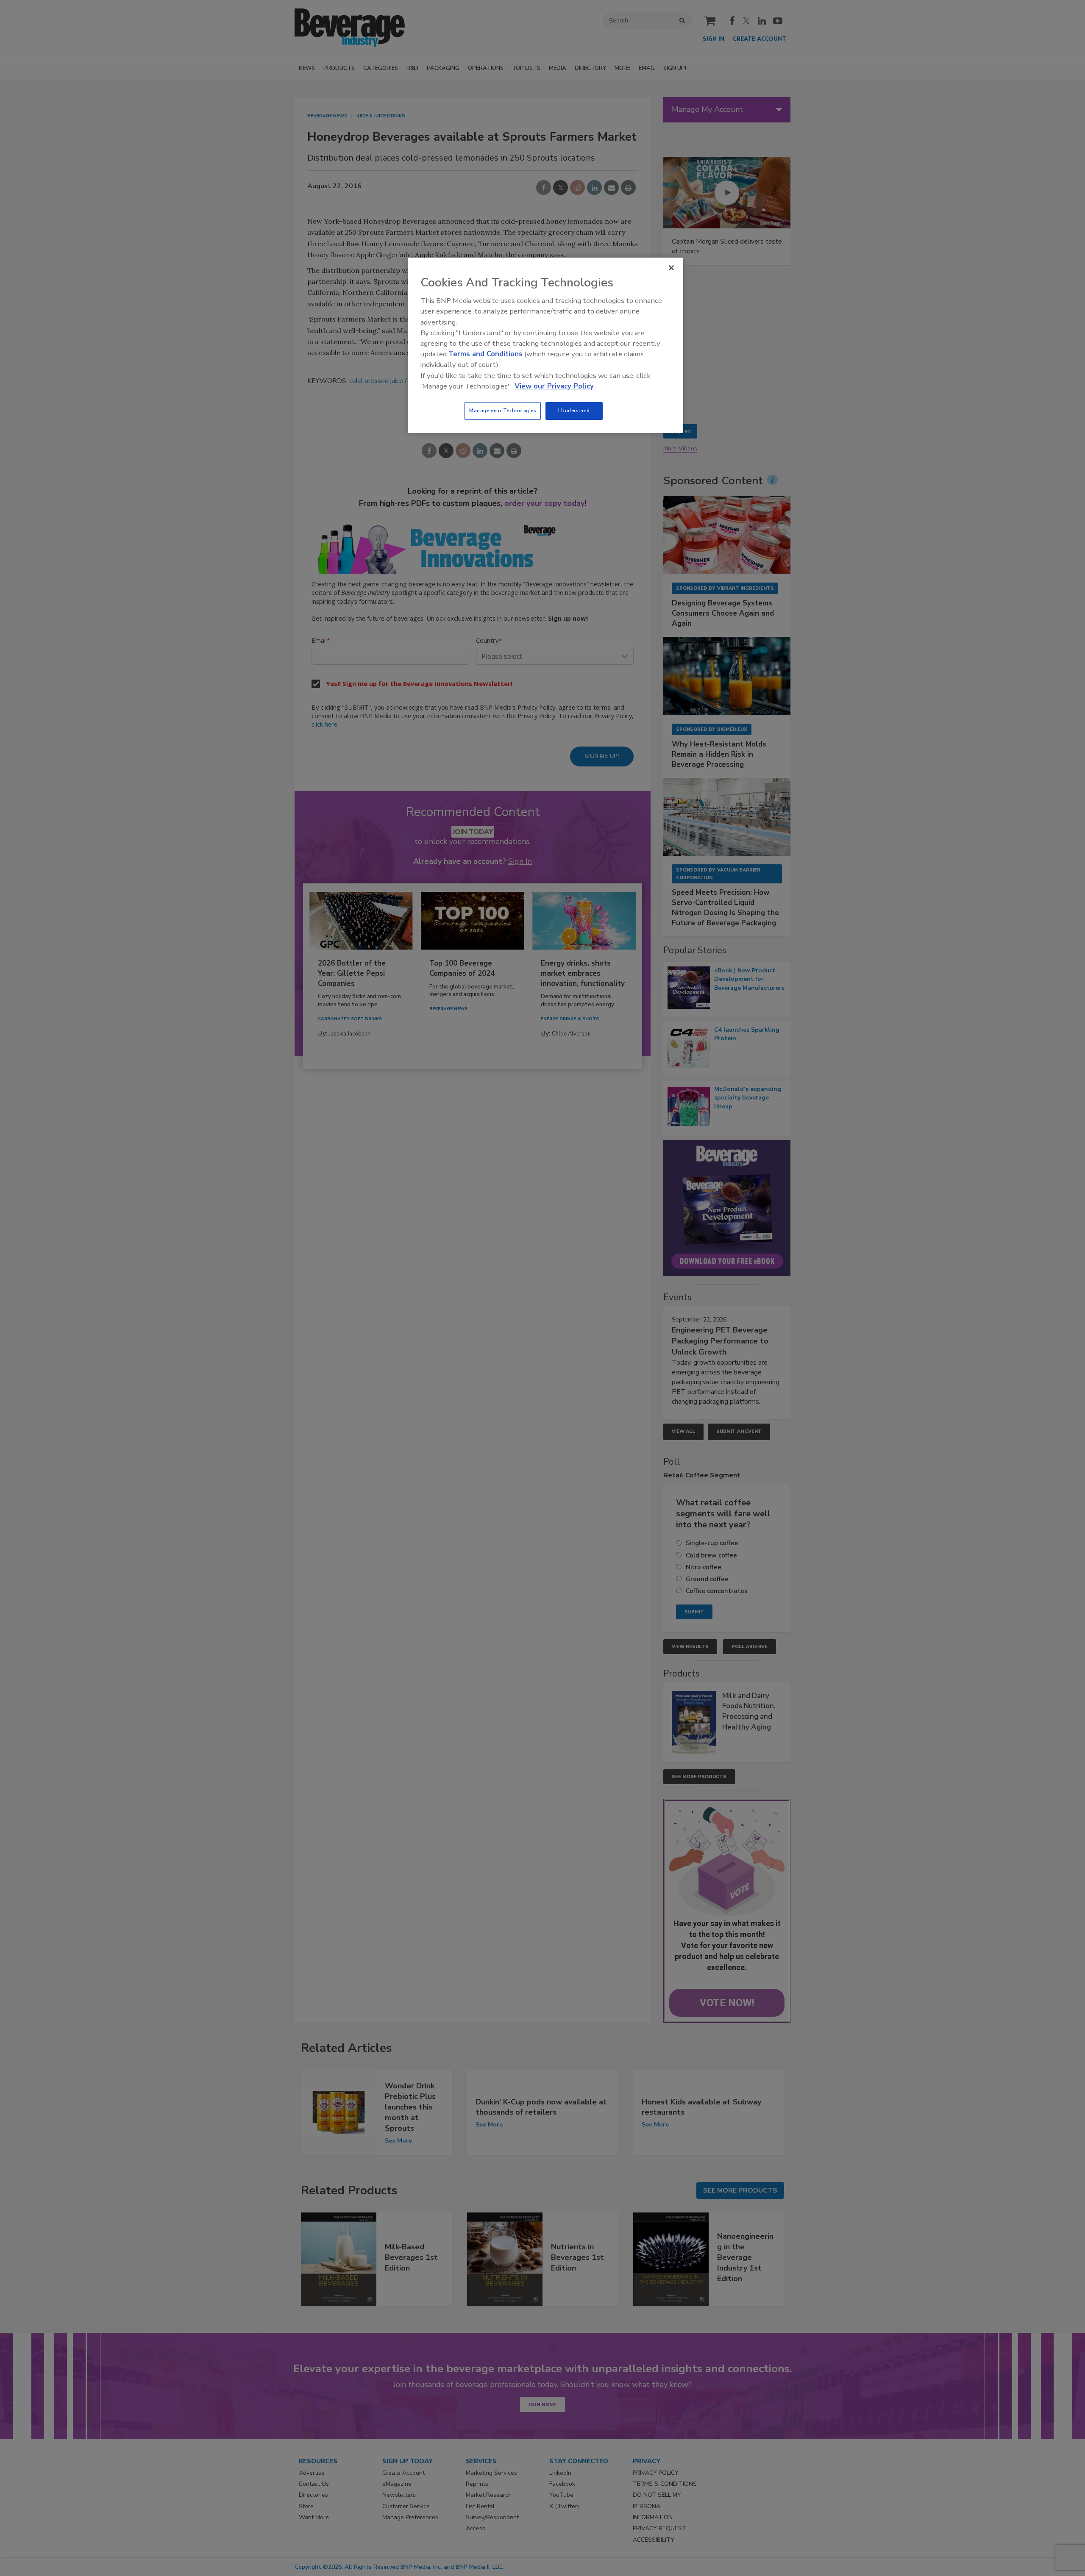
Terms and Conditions (485, 354)
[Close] (671, 268)
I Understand (574, 411)
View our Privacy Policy (554, 386)
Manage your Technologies (503, 411)
